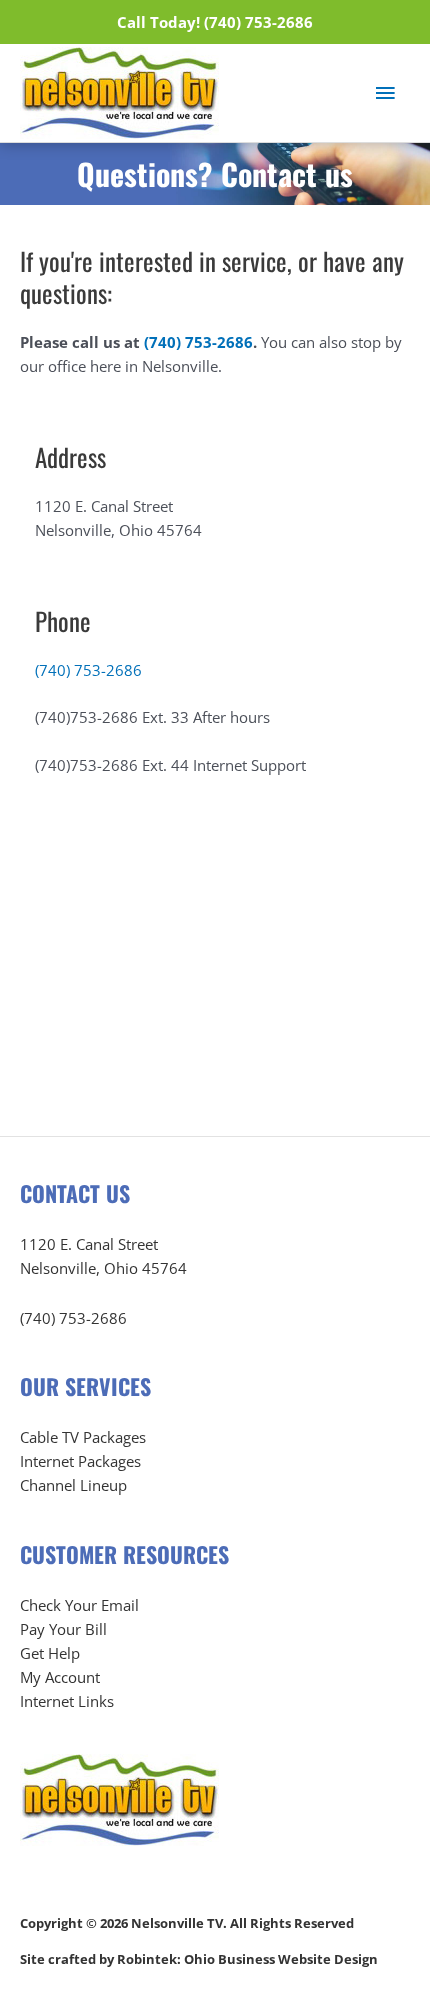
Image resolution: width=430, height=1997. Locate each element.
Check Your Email (79, 1605)
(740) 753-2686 (198, 342)
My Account (60, 1677)
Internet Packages (80, 1461)
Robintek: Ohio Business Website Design (247, 1959)
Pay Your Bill (63, 1629)
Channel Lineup (73, 1485)
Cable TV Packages (83, 1437)
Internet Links (67, 1701)
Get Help (50, 1653)
